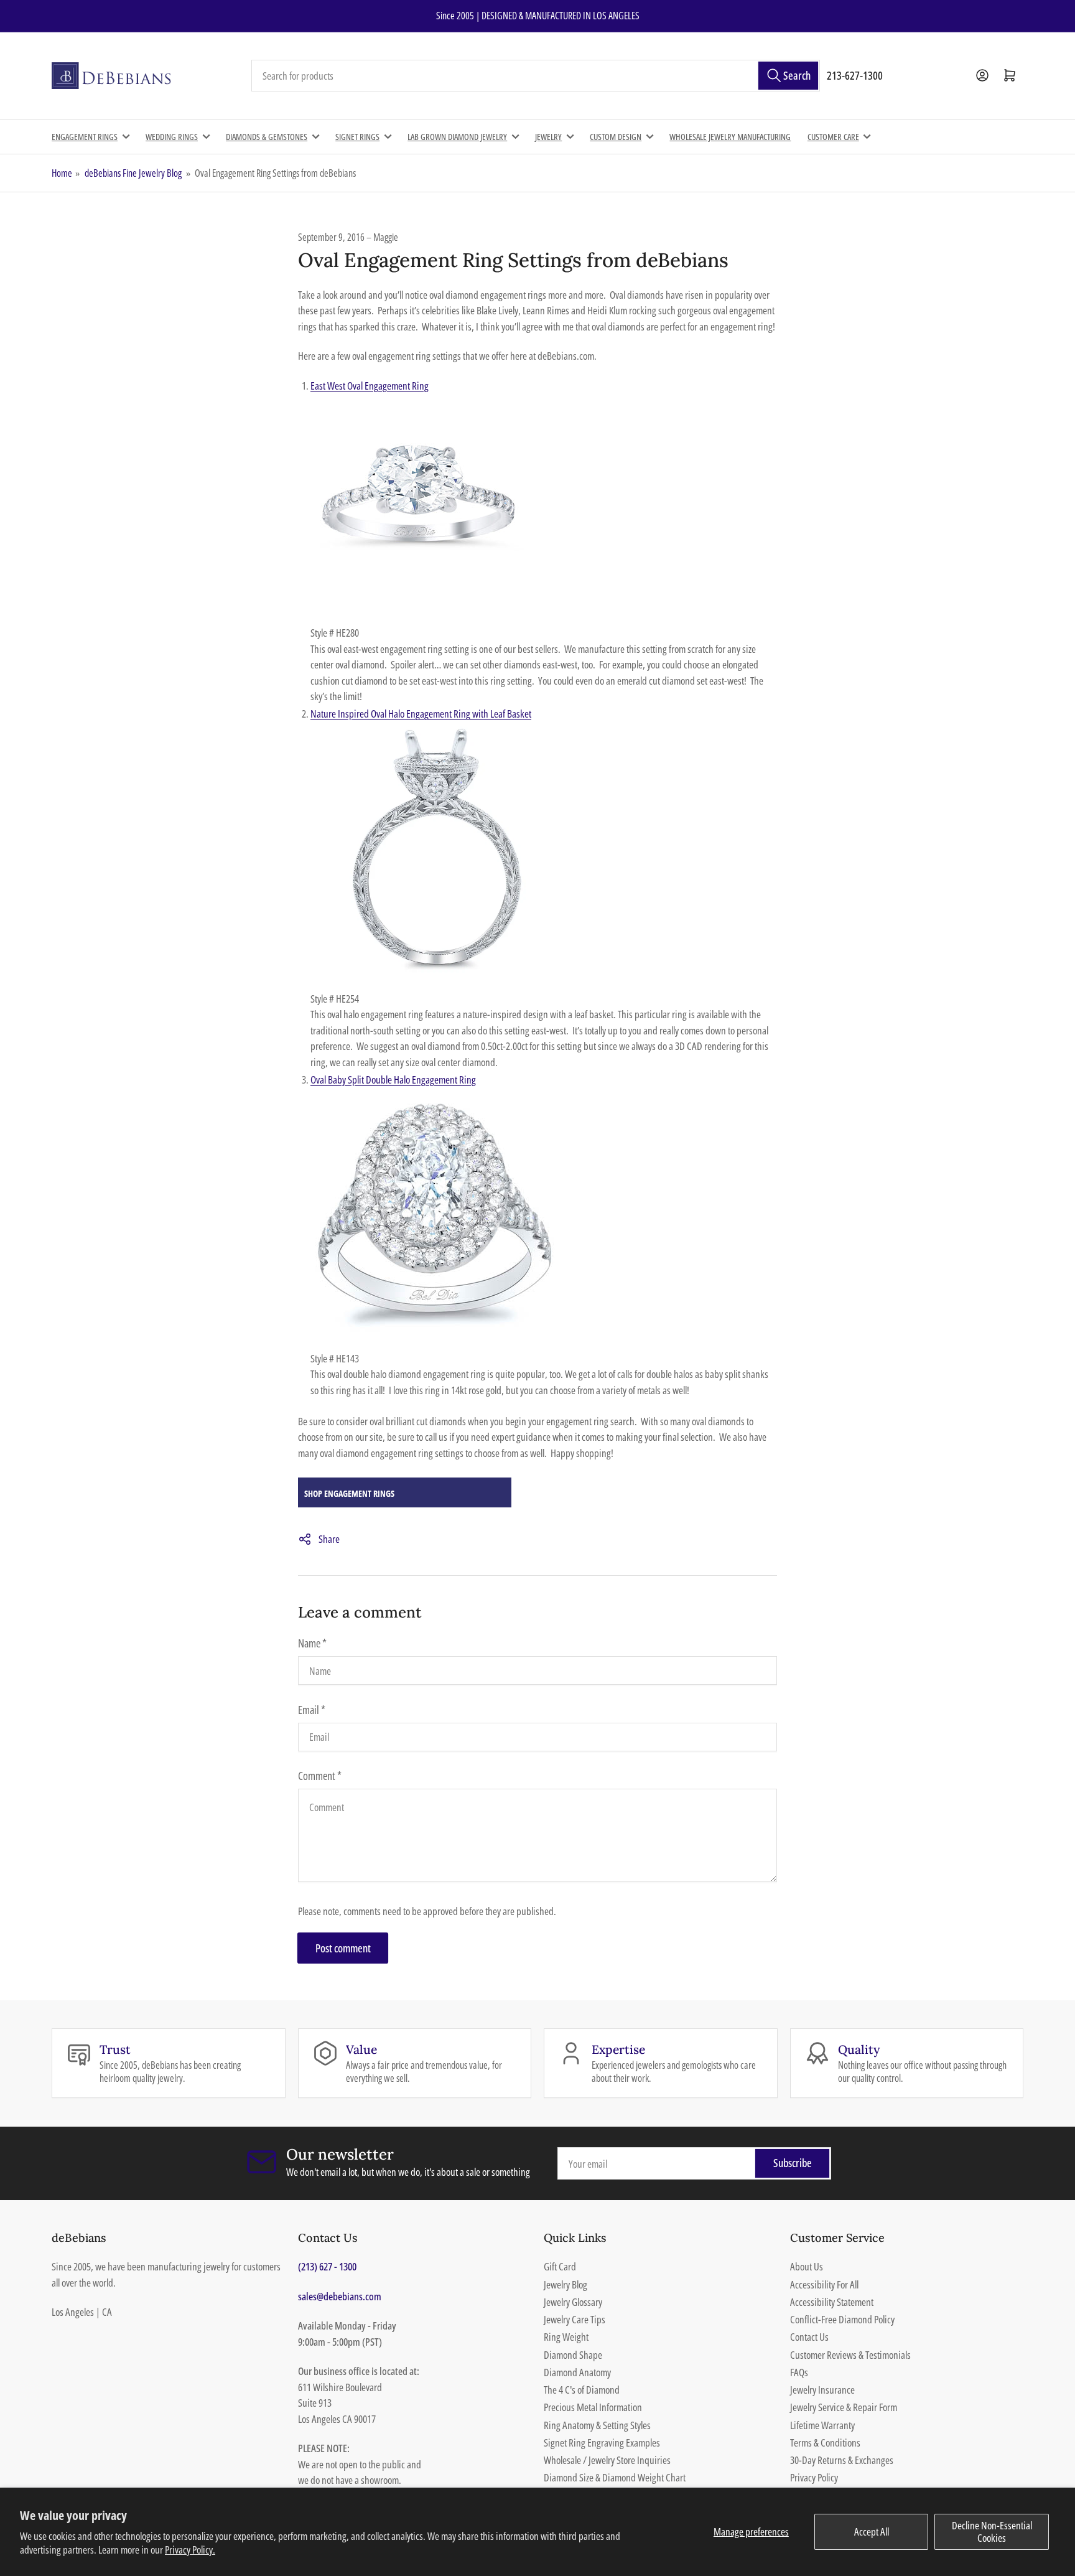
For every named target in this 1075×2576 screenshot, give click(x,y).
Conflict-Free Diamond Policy (842, 2319)
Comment (320, 1776)
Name (312, 1643)
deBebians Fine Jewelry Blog (133, 173)
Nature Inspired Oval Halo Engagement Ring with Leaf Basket (421, 714)
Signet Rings (357, 137)
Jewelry (548, 137)
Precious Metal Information (593, 2407)
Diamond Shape (573, 2355)
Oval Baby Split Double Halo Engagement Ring (393, 1080)
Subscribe (793, 2163)
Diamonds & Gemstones (267, 137)
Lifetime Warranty (822, 2425)
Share (329, 1539)
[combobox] (536, 76)
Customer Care (833, 137)
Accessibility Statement (832, 2302)
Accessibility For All (824, 2284)
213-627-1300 (855, 75)
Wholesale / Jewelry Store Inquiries (607, 2460)
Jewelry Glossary (573, 2302)
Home (62, 173)
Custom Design (616, 137)
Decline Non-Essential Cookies (992, 2532)
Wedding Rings (172, 137)
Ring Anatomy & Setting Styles (597, 2425)
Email (312, 1710)
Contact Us (809, 2337)
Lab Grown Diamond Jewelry (457, 137)
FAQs (799, 2372)
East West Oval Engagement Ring (370, 386)
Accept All (872, 2532)
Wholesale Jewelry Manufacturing (730, 137)
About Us (807, 2266)
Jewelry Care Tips (575, 2319)
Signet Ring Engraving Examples (602, 2443)
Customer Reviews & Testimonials (850, 2355)
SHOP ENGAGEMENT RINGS (349, 1493)
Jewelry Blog (565, 2284)
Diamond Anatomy (577, 2372)
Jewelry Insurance (822, 2390)
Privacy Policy (814, 2477)
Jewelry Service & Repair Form (844, 2407)
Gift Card (560, 2266)
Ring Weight (566, 2337)
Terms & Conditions (825, 2443)
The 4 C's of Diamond (582, 2390)
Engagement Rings (85, 137)
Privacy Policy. (190, 2550)
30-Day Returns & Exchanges (842, 2460)
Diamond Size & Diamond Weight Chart (615, 2477)
